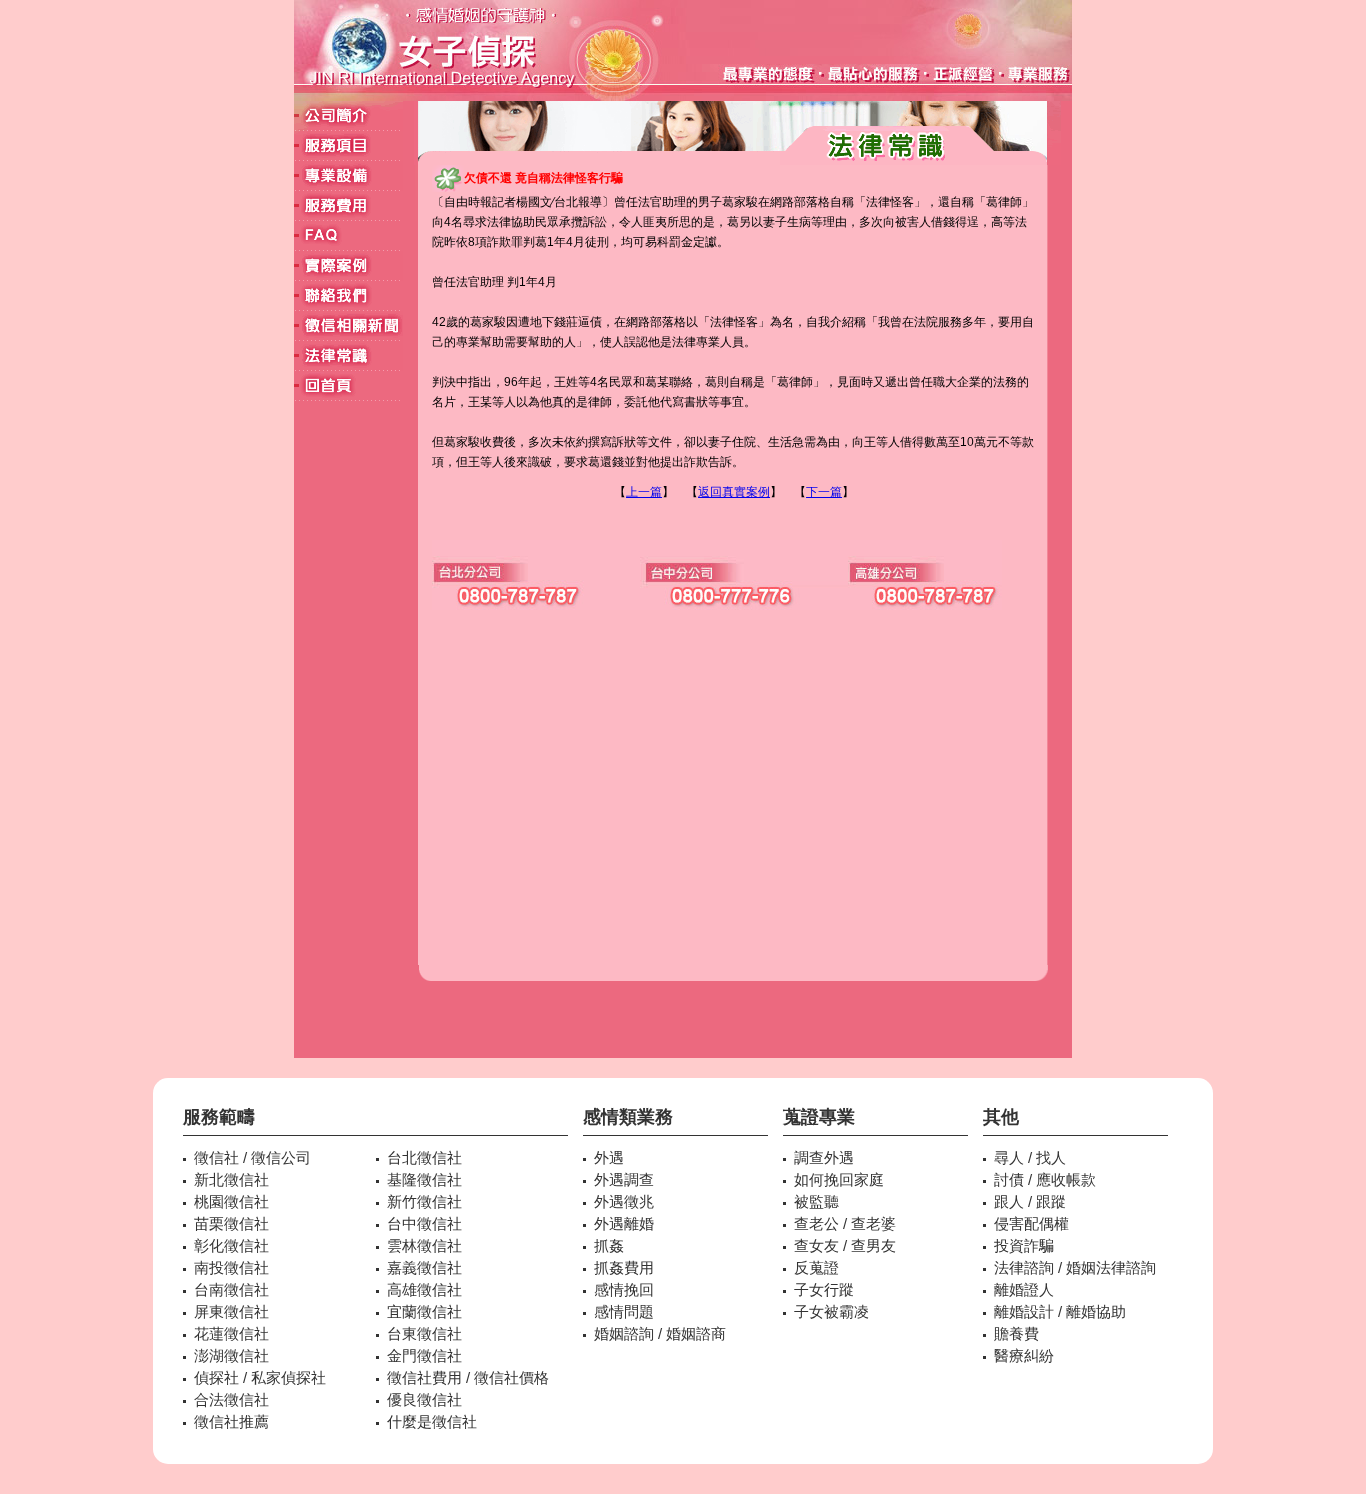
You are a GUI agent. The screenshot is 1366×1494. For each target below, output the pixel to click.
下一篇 (824, 492)
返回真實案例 (734, 492)
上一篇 (644, 492)
